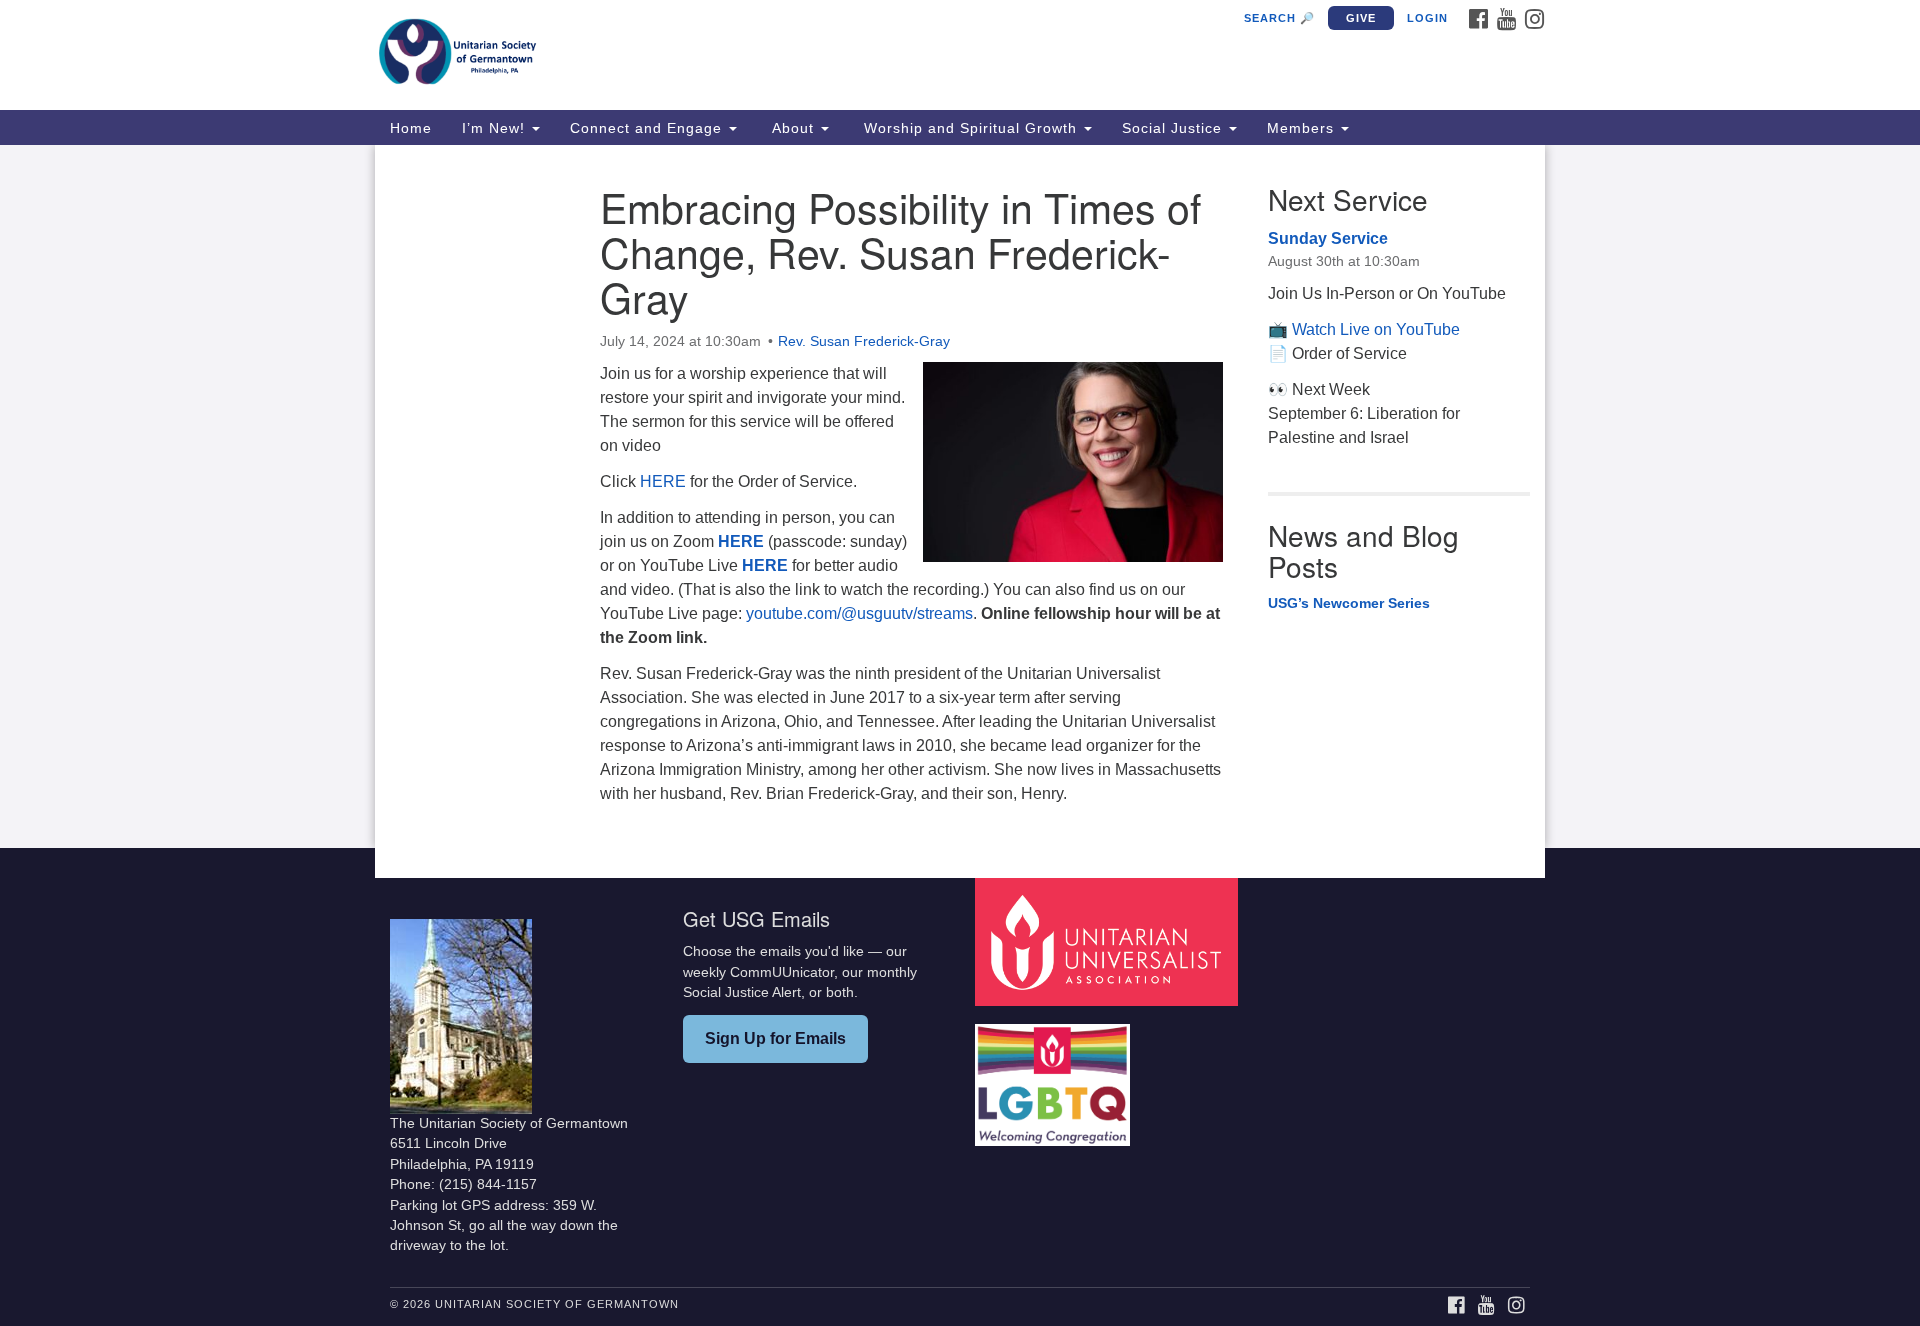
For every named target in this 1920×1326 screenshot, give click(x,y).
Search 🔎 (1279, 18)
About (793, 128)
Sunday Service (1328, 238)
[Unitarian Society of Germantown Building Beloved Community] (716, 55)
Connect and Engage (648, 128)
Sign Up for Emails (775, 1038)
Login (1427, 18)
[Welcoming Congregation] (1055, 1075)
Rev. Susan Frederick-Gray (864, 341)
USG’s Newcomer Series (1349, 603)
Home (411, 128)
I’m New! (496, 128)
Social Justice (1174, 128)
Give (1361, 18)
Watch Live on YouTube (1376, 329)
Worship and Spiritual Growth (970, 128)
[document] (960, 496)
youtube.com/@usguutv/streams (859, 613)
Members (1303, 128)
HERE (663, 481)
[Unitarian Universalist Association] (1109, 941)
